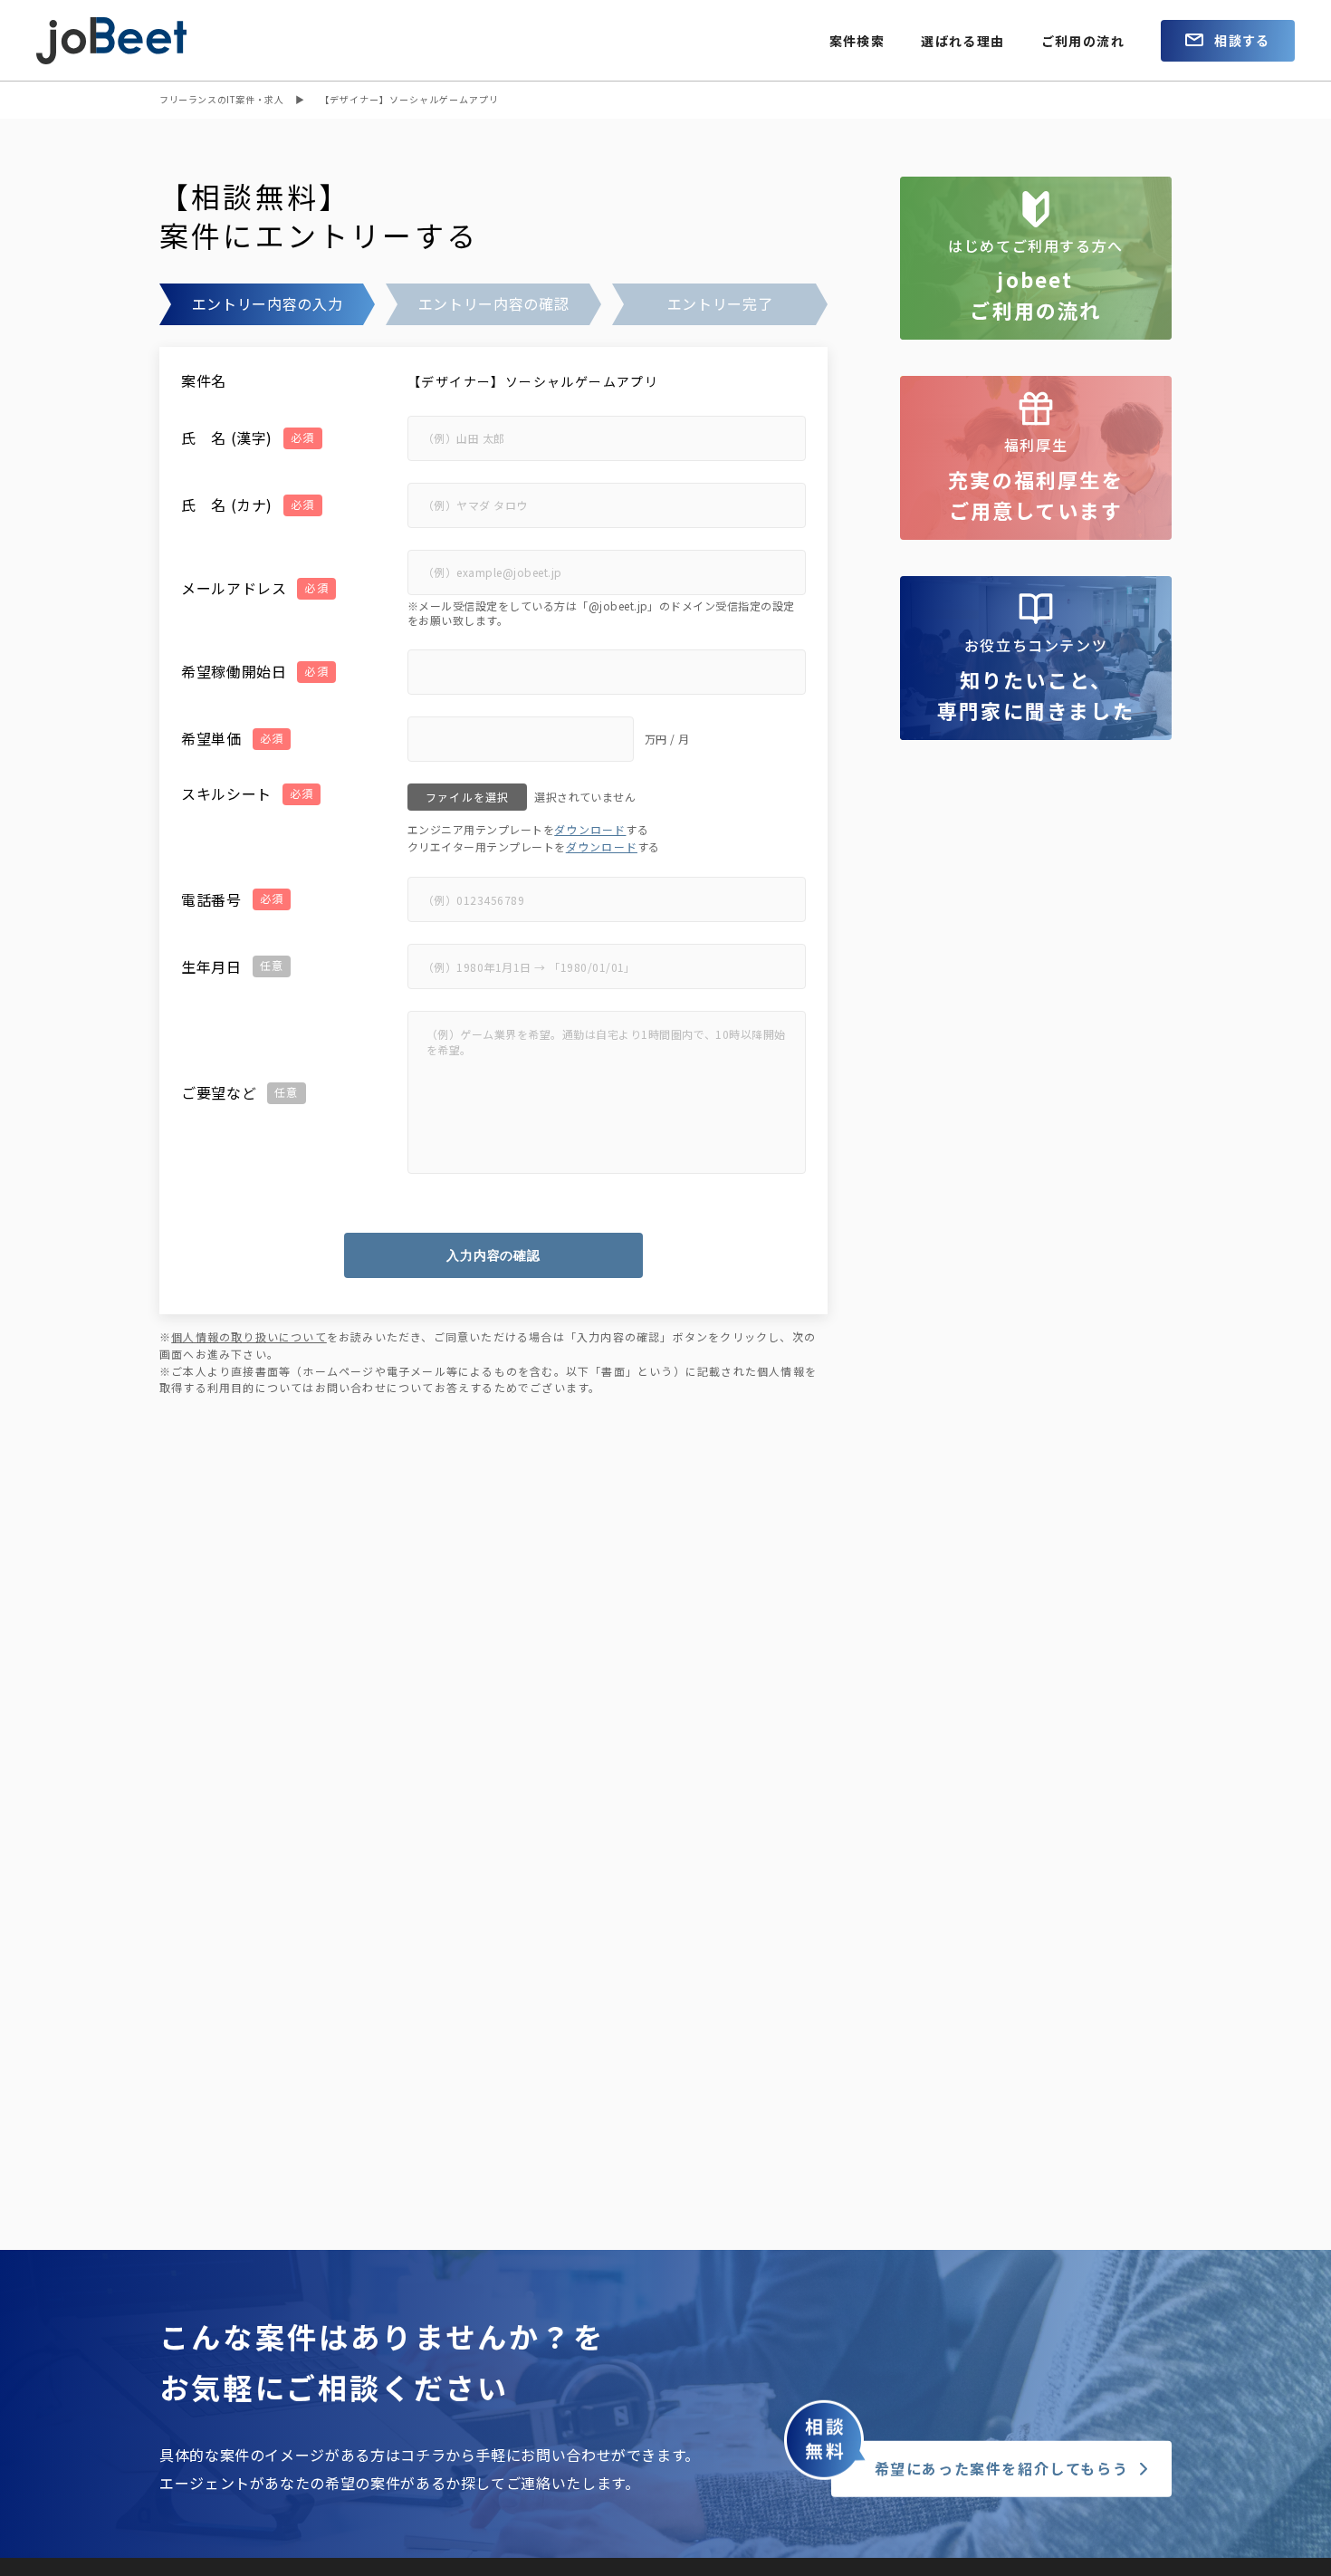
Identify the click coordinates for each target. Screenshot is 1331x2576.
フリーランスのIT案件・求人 (221, 99)
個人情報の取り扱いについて (249, 1336)
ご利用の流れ (1083, 41)
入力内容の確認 (493, 1255)
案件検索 (857, 41)
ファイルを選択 (467, 797)
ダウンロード (590, 829)
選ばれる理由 (962, 41)
